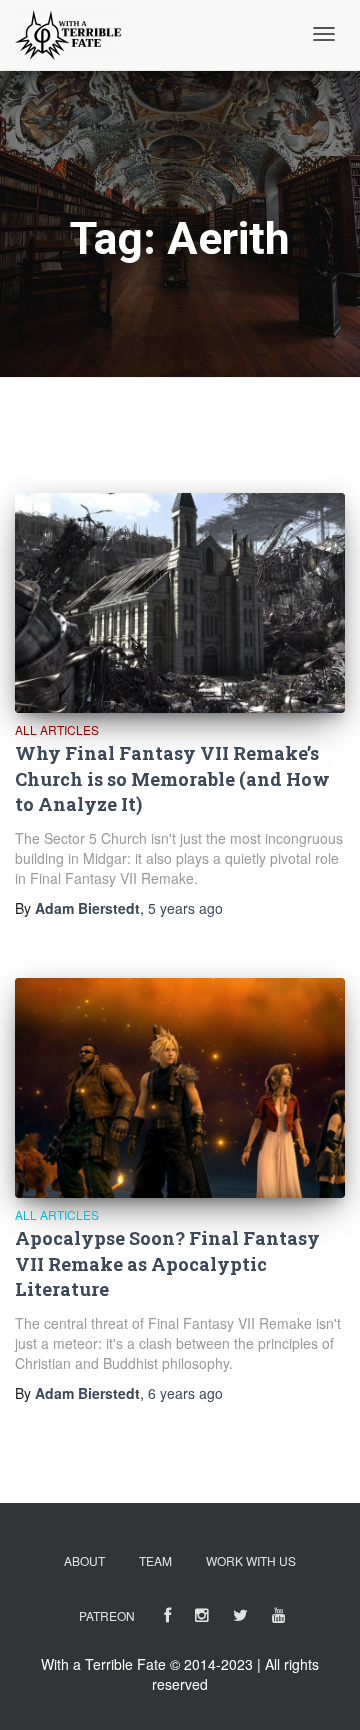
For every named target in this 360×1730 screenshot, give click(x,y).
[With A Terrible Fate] (68, 35)
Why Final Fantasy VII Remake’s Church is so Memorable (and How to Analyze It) (172, 778)
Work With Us (251, 1560)
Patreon (107, 1615)
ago (185, 908)
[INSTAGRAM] (202, 1618)
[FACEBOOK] (167, 1618)
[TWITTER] (240, 1618)
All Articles (57, 729)
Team (155, 1560)
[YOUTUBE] (279, 1618)
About (84, 1560)
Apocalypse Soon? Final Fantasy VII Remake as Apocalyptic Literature (167, 1263)
